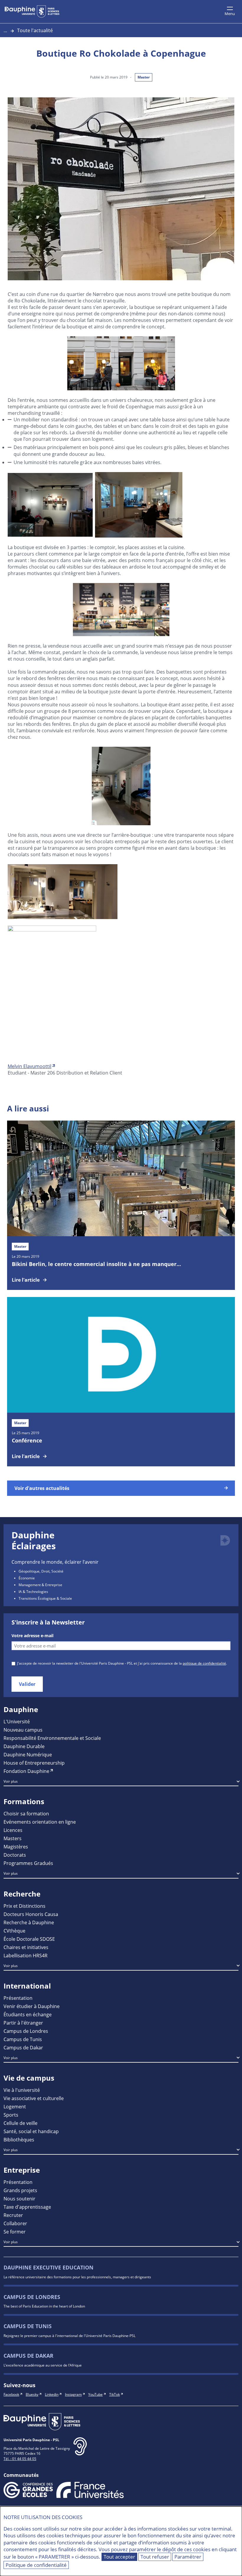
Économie (27, 1578)
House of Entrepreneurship (34, 1763)
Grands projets (20, 2190)
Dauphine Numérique (28, 1754)
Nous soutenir (19, 2198)
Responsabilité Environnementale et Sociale (52, 1738)
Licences (13, 1830)
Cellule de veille (21, 2123)
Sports (11, 2115)
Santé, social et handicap (31, 2131)
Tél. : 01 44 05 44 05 (20, 2459)
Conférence (27, 1440)
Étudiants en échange (28, 2014)
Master (144, 77)
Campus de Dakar (23, 2047)
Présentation (18, 1998)
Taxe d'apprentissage (27, 2207)
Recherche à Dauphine (29, 1922)
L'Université (17, 1721)
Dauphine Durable (24, 1746)
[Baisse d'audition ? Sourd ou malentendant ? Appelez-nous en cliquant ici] (80, 2451)
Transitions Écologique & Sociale (45, 1598)
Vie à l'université (22, 2090)
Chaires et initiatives (26, 1947)
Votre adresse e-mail (32, 1636)
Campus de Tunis (23, 2039)
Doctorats (15, 1855)
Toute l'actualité (35, 30)
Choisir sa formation (26, 1813)
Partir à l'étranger (23, 2023)
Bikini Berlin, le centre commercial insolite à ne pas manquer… (96, 1264)
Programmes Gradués (28, 1863)
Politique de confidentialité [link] (36, 2565)
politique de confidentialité (204, 1663)
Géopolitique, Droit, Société (41, 1571)
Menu (230, 14)
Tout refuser (155, 2557)
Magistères (16, 1847)
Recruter (13, 2215)
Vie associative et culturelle (34, 2098)
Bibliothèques (19, 2139)
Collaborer (15, 2223)
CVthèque (14, 1931)
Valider (27, 1684)
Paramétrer (188, 2557)
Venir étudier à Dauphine (32, 2006)
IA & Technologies (33, 1591)
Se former (15, 2232)
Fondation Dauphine (26, 1771)
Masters (13, 1838)
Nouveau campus (23, 1730)
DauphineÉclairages (34, 1541)
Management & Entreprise (40, 1585)
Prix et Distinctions (24, 1906)
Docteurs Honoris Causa (31, 1914)
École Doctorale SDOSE (29, 1939)
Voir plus (11, 1781)
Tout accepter (119, 2557)
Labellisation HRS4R (26, 1955)
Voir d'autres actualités (42, 1488)
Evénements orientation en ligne (40, 1822)
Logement (15, 2106)
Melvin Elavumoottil (30, 1066)
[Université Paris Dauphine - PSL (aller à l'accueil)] (32, 12)
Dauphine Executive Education (49, 2268)
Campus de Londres (26, 2031)
